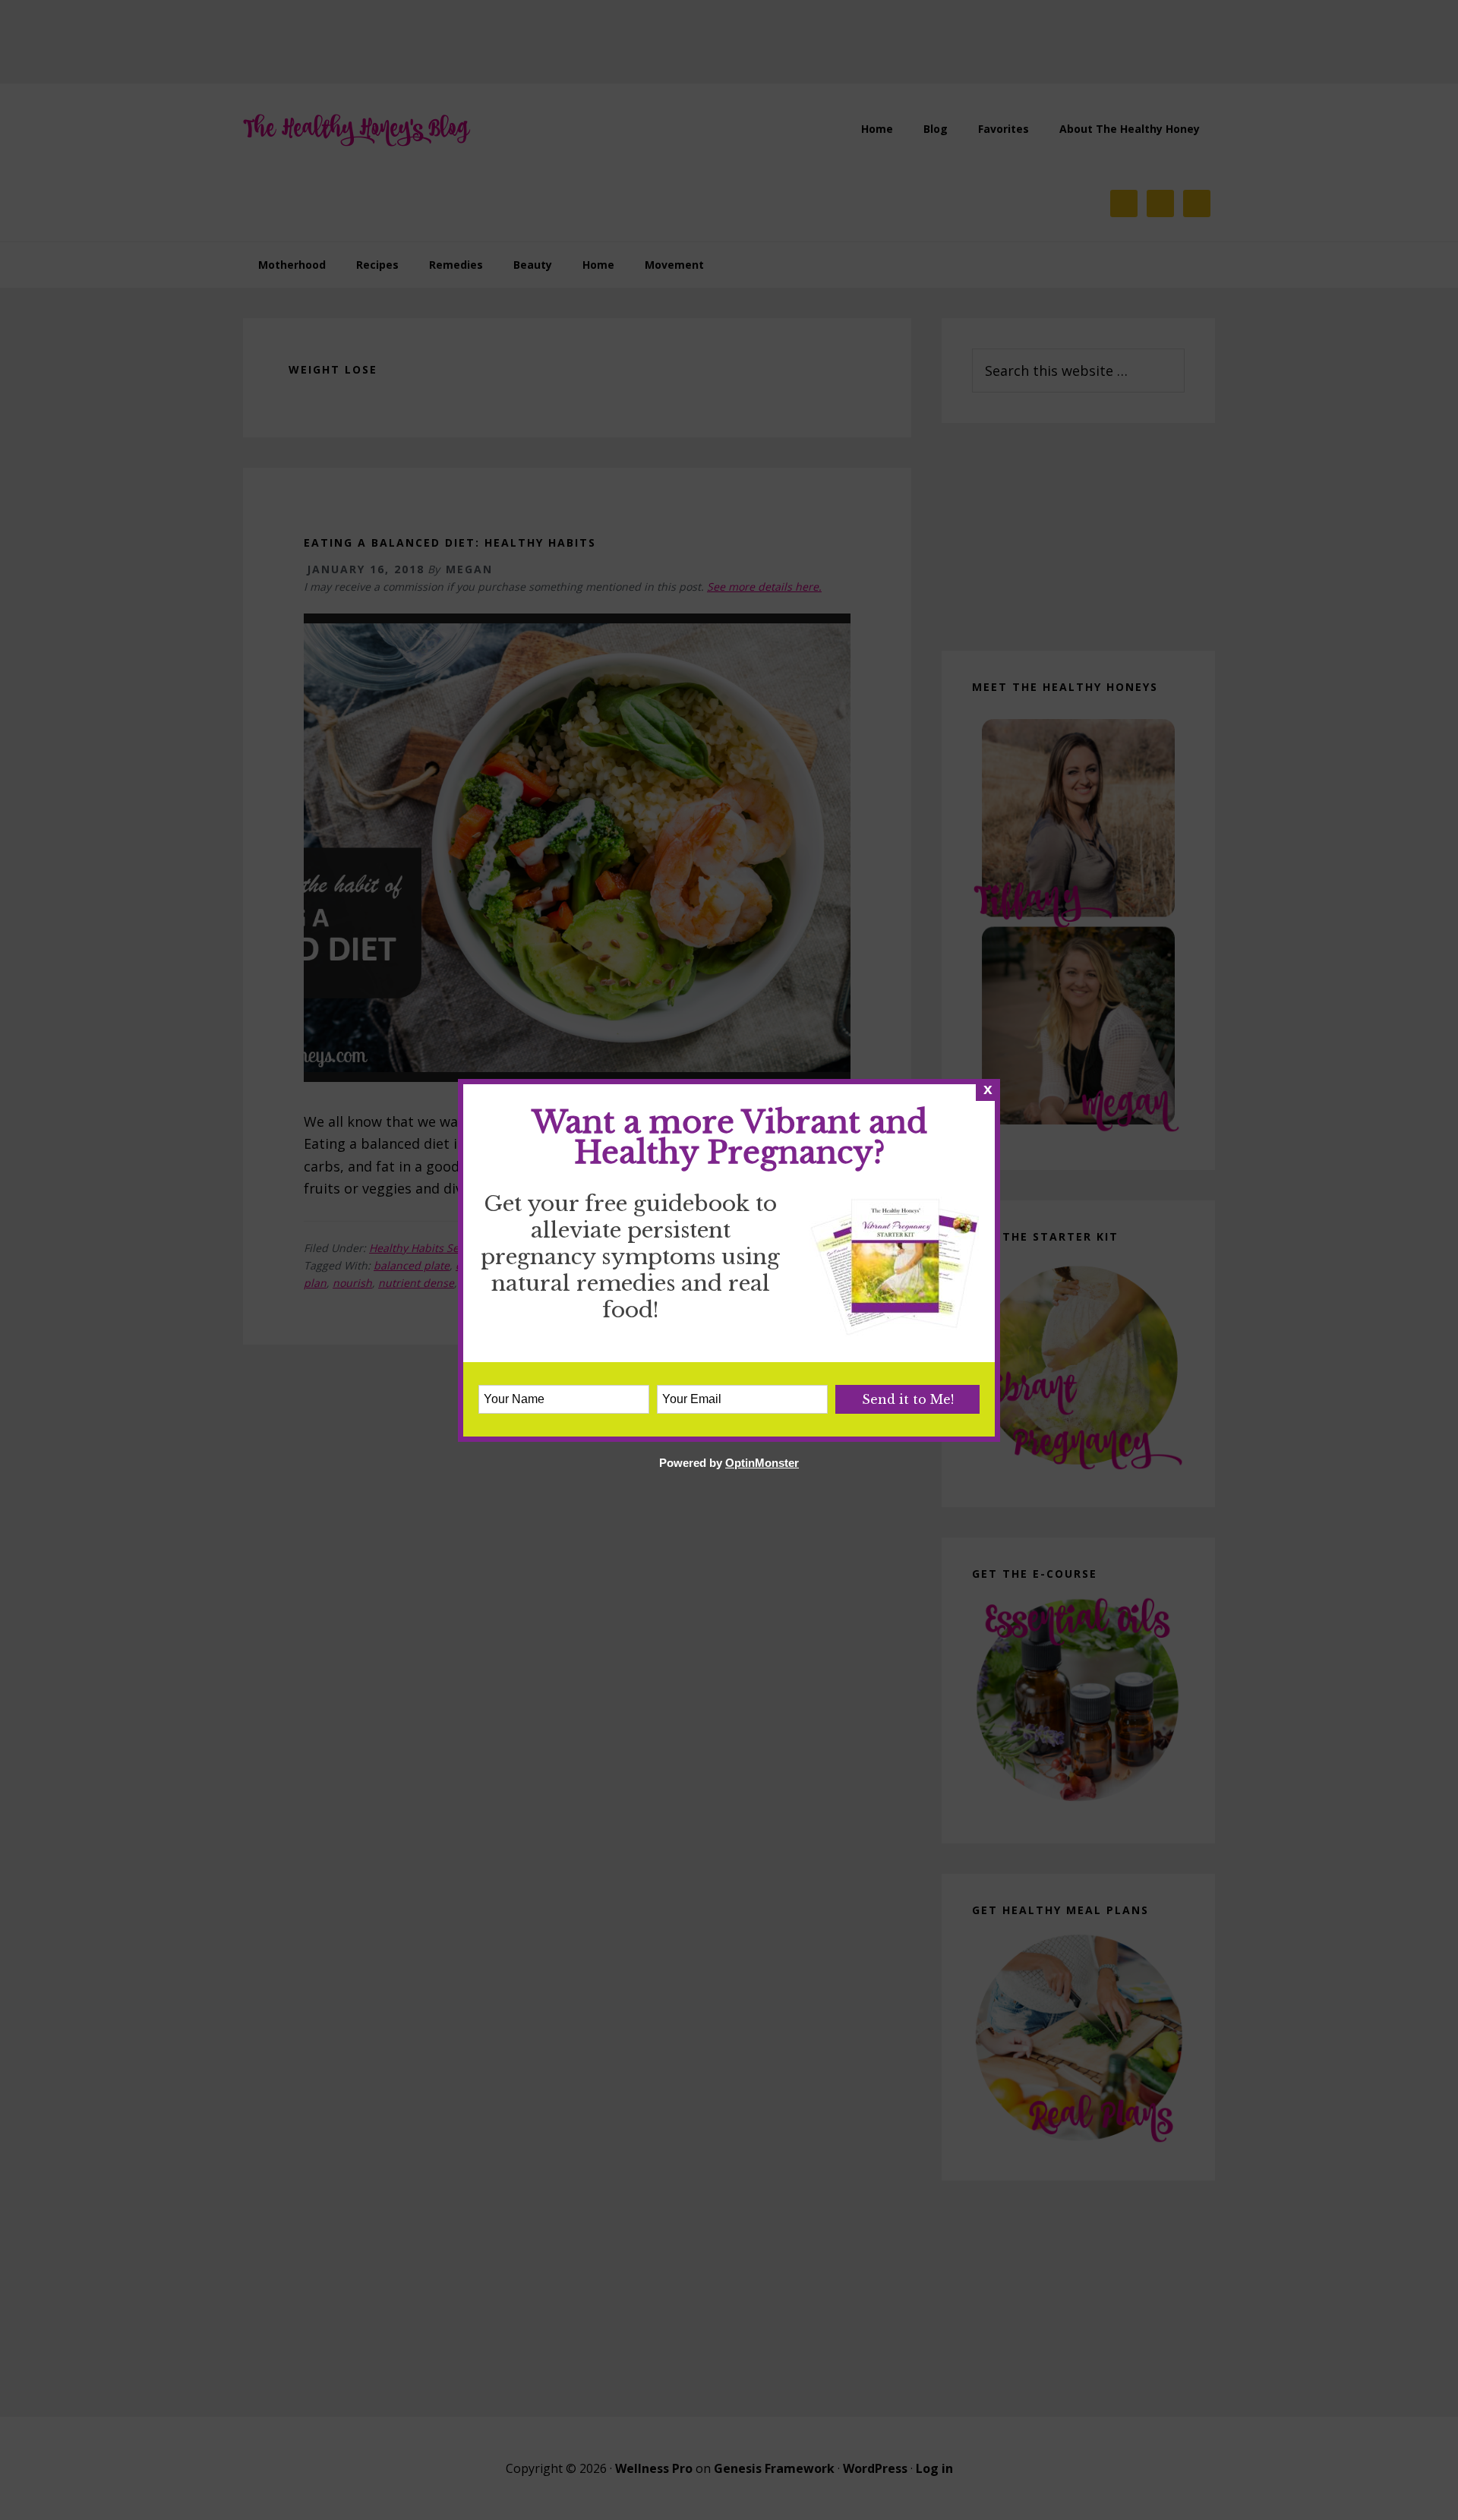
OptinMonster (762, 1463)
